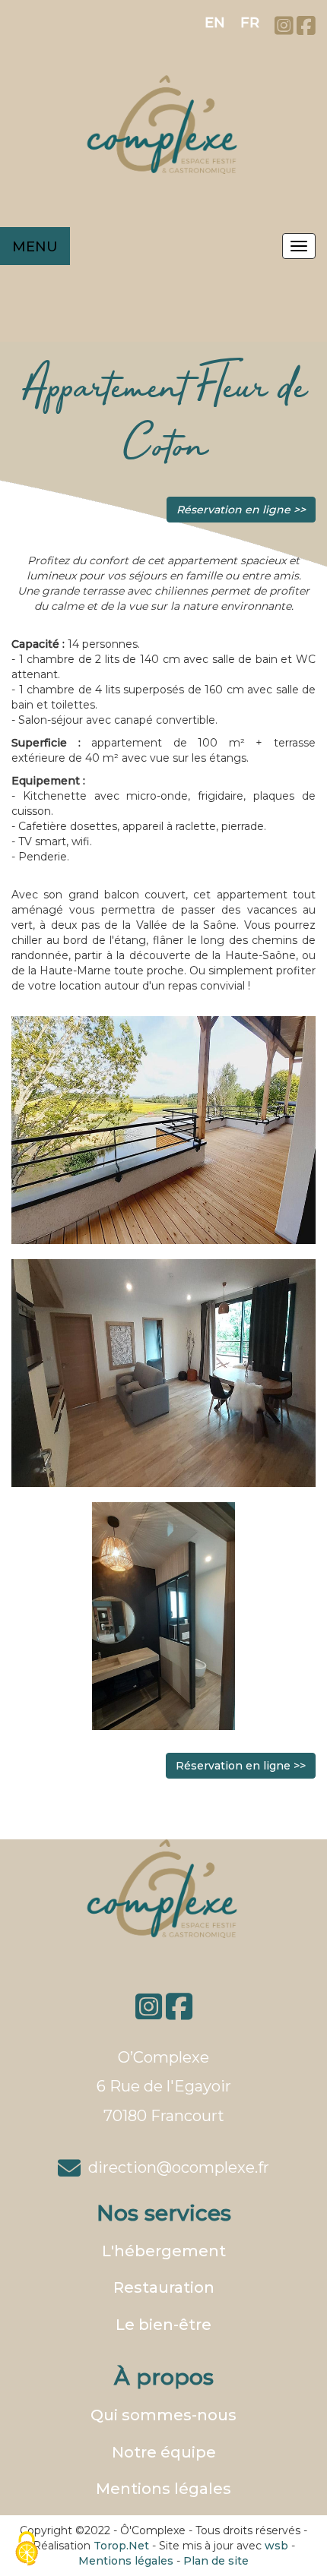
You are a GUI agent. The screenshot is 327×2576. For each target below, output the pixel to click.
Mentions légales (163, 2489)
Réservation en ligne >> (241, 510)
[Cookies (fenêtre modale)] (27, 2550)
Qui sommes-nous (163, 2415)
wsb (276, 2546)
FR (250, 23)
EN (215, 23)
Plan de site (216, 2561)
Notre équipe (164, 2452)
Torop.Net (121, 2546)
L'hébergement (164, 2251)
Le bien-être (163, 2325)
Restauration (164, 2287)
